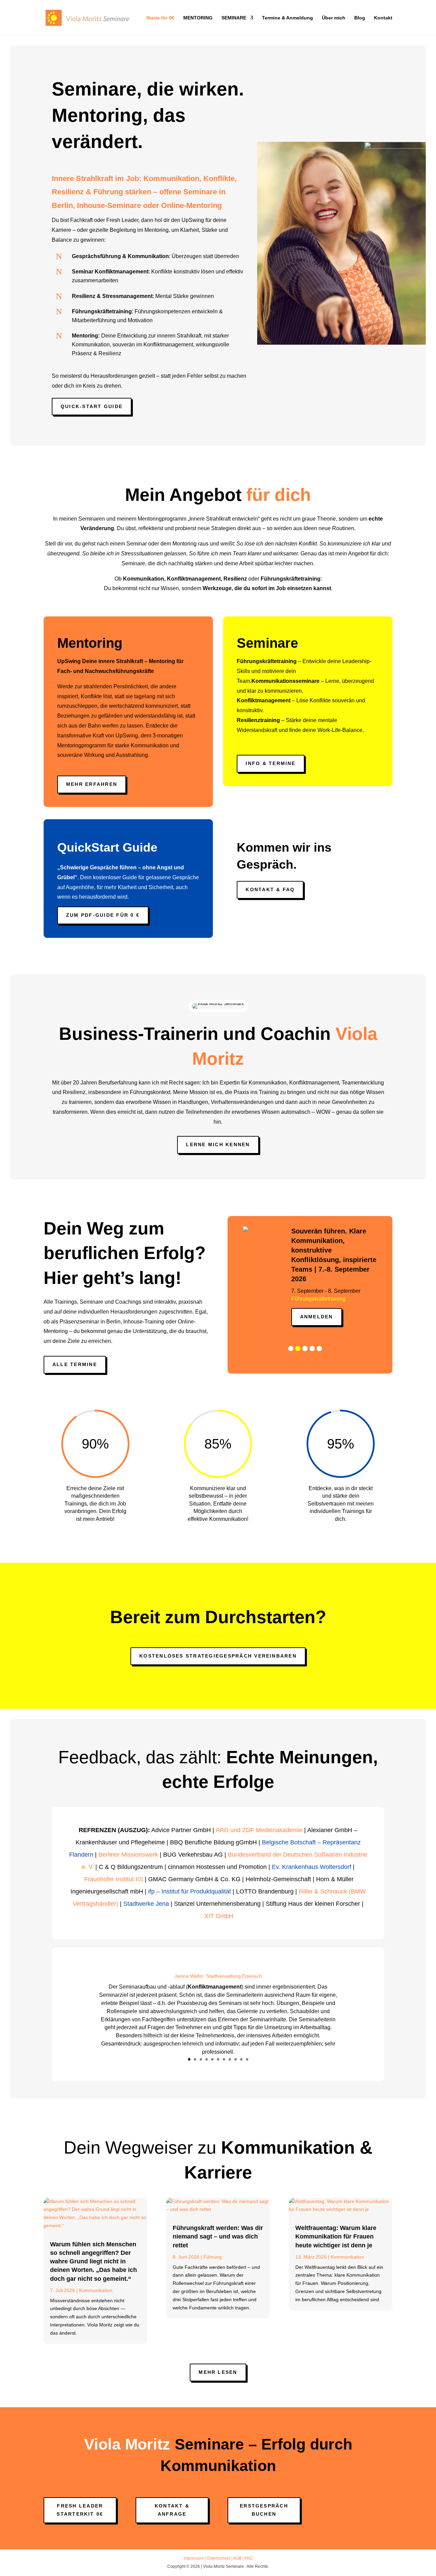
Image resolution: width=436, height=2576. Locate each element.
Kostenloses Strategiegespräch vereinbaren (218, 1656)
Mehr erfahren (92, 784)
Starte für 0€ (160, 18)
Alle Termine (75, 1364)
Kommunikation (96, 2290)
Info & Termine (270, 763)
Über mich (334, 18)
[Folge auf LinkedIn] (342, 2509)
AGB (237, 2558)
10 (241, 2059)
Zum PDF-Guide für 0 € (103, 915)
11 (247, 2059)
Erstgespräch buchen (264, 2510)
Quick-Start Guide (92, 406)
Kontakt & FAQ (270, 889)
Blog (360, 18)
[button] (291, 1338)
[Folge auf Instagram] (356, 2509)
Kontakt (383, 18)
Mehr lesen (218, 2372)
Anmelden (316, 1306)
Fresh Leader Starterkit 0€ (80, 2510)
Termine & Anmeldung (287, 18)
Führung (213, 2257)
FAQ (248, 2558)
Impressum (194, 2558)
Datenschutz (219, 2558)
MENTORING (198, 18)
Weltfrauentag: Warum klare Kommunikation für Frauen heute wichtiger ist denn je (336, 2236)
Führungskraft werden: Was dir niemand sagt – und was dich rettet (218, 2236)
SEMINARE (234, 18)
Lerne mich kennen (218, 1144)
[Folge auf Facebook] (370, 2509)
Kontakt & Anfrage (172, 2510)
